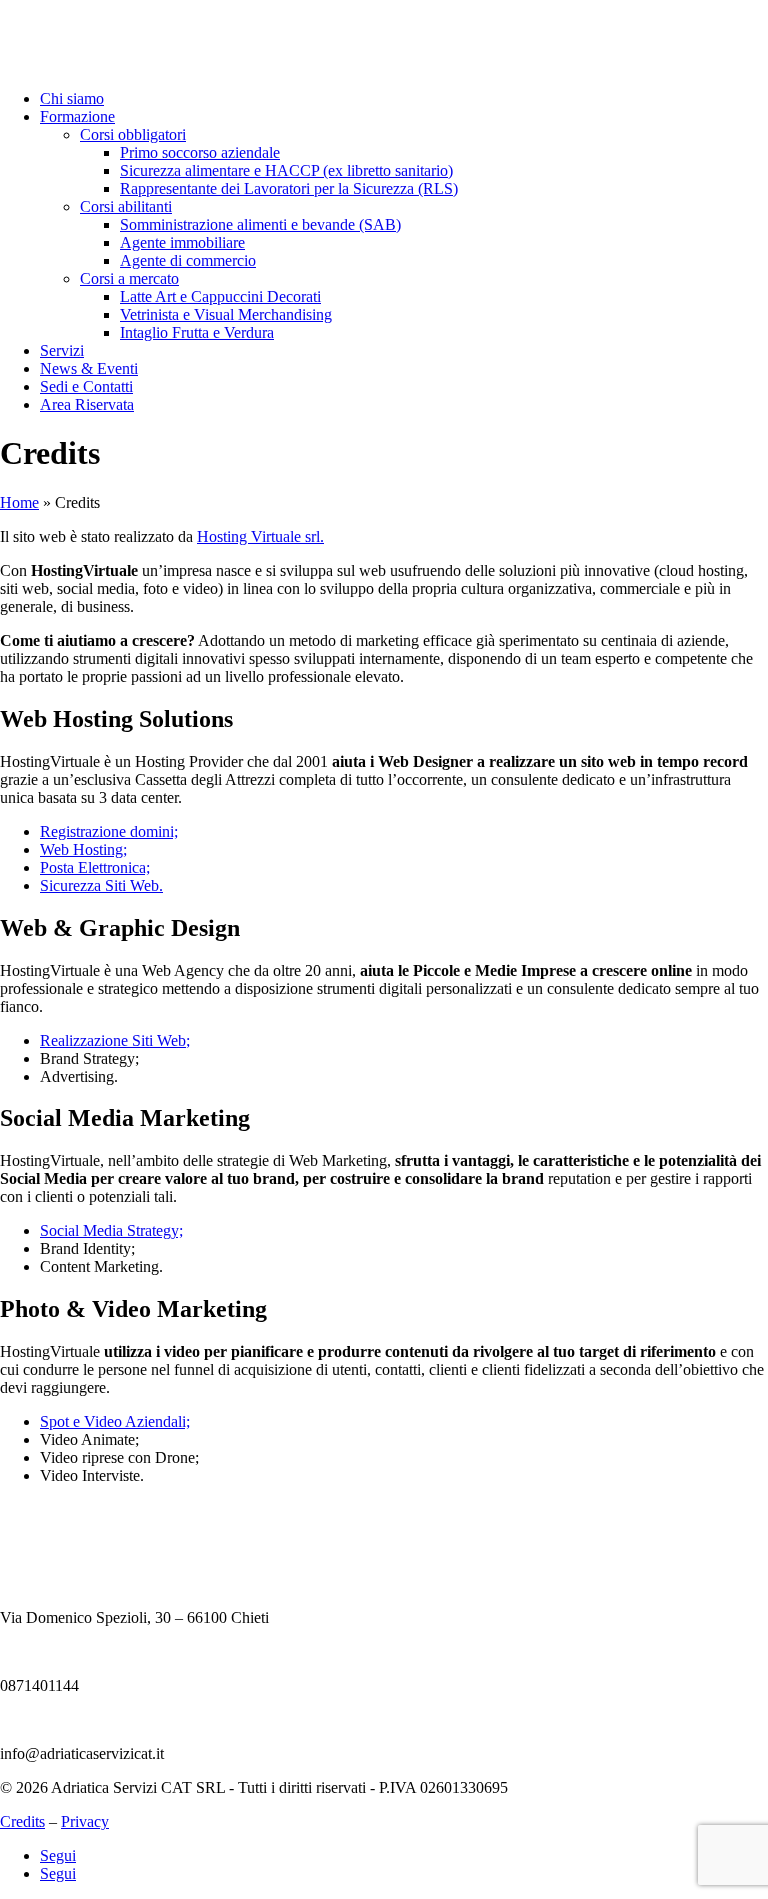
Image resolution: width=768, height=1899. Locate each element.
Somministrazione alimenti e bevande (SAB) (260, 224)
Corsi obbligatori (133, 134)
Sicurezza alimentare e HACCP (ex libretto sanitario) (286, 170)
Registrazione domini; (109, 831)
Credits (22, 1821)
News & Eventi (89, 368)
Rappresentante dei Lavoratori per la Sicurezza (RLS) (289, 188)
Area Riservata (87, 404)
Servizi (62, 350)
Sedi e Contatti (86, 386)
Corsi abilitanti (126, 206)
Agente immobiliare (182, 242)
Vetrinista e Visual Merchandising (226, 314)
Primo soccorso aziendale (200, 152)
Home (19, 502)
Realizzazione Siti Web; (115, 1040)
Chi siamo (72, 98)
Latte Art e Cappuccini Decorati (220, 296)
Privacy (85, 1821)
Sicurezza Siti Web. (101, 885)
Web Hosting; (83, 849)
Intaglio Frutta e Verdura (197, 332)
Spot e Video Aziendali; (115, 1421)
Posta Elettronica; (95, 867)
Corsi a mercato (129, 278)
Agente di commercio (188, 260)
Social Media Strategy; (111, 1230)
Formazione (77, 116)
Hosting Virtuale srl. (260, 536)
